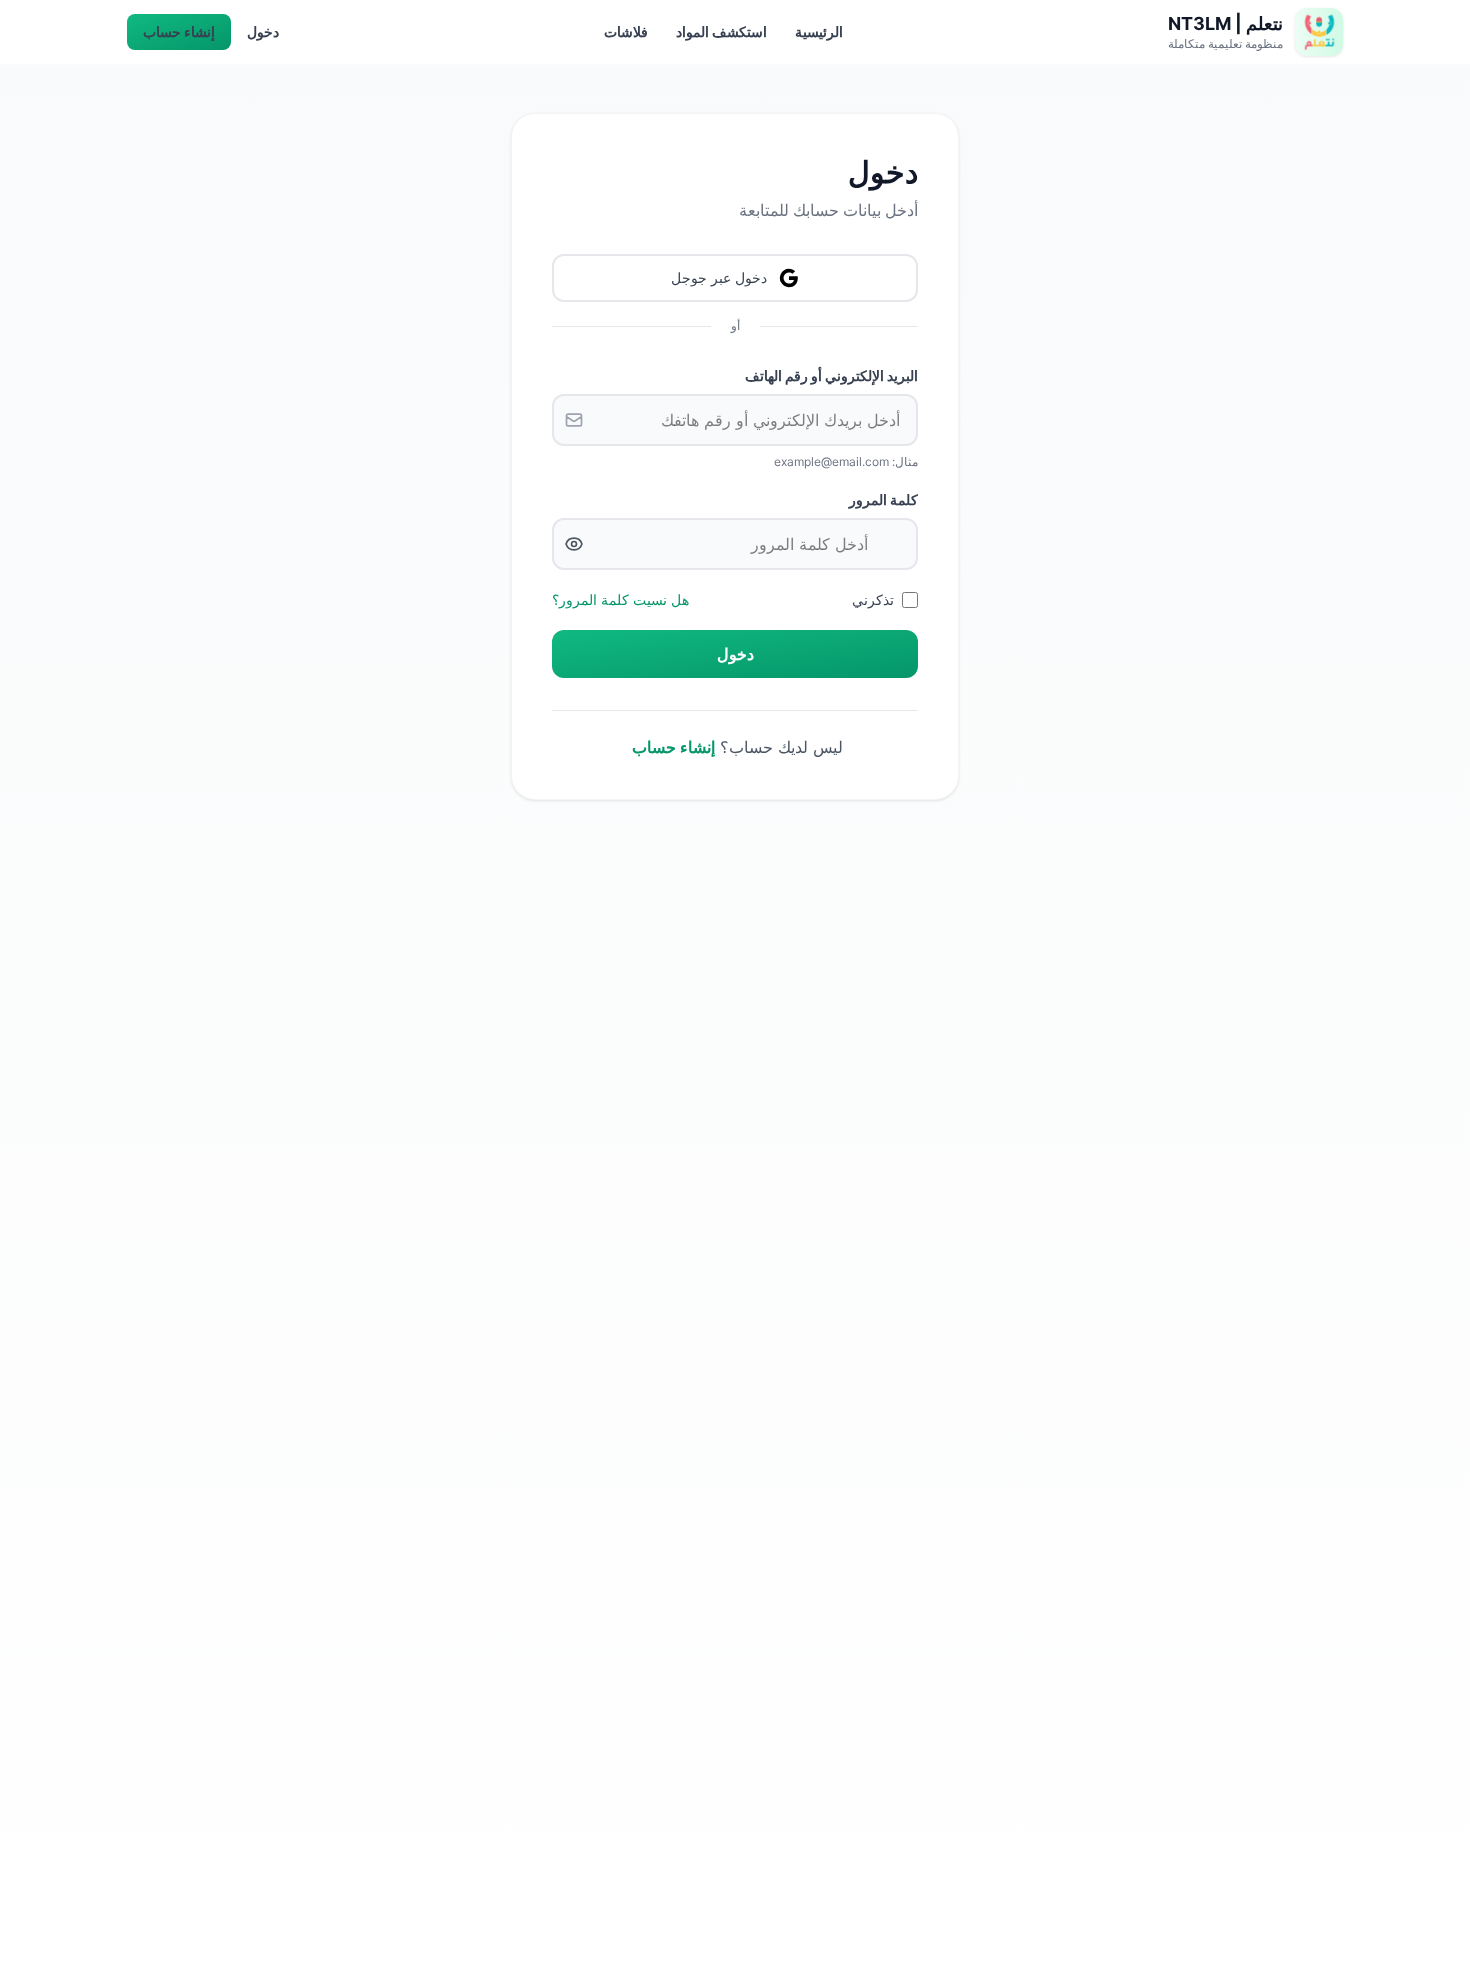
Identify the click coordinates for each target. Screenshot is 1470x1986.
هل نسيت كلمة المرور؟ (620, 599)
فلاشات (626, 31)
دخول (263, 31)
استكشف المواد (721, 31)
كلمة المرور (883, 499)
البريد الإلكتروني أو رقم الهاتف (831, 375)
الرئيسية (819, 31)
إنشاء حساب (179, 31)
